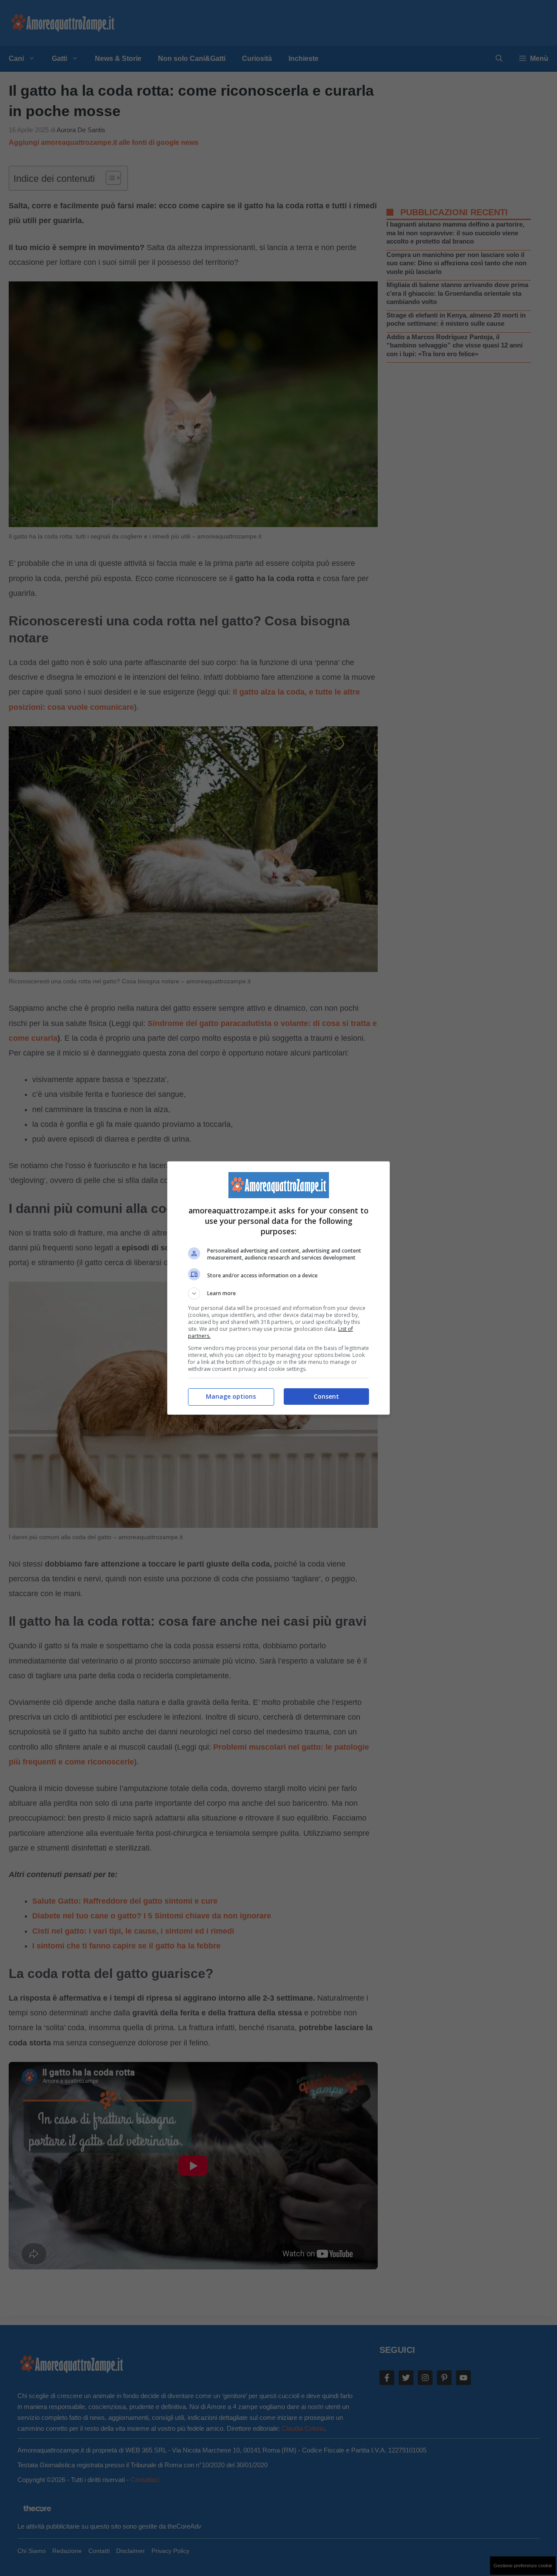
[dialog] (278, 1288)
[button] (278, 1293)
